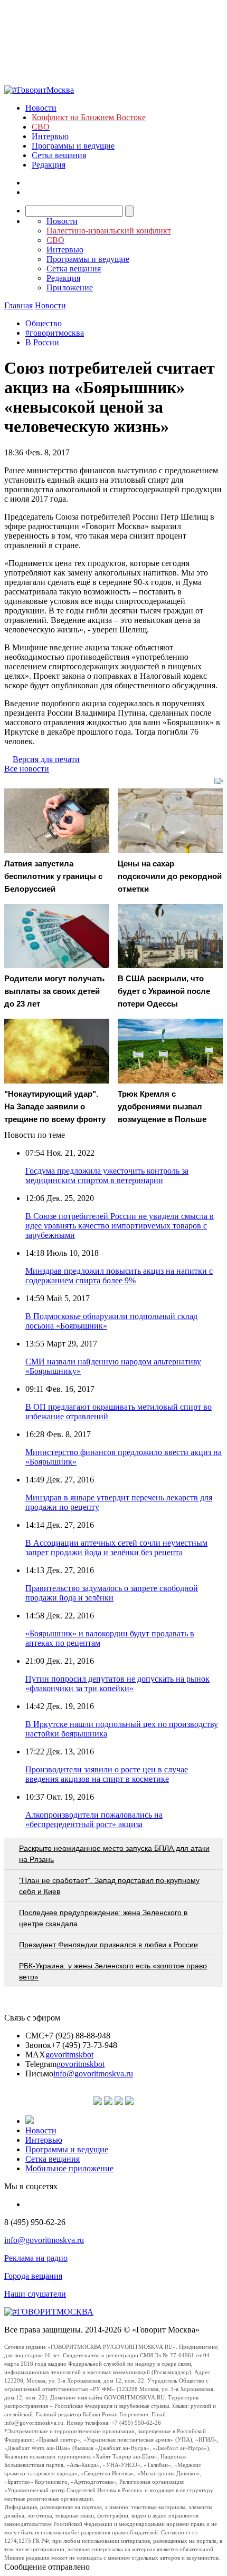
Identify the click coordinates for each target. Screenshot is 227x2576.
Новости (41, 108)
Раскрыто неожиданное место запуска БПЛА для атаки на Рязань (114, 1854)
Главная (18, 305)
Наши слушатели (35, 2294)
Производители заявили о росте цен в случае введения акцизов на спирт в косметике (107, 1774)
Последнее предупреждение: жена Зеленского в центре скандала (103, 1918)
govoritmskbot (69, 2055)
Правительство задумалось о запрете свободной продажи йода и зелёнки (112, 1593)
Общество (44, 323)
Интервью (50, 136)
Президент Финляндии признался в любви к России (108, 1945)
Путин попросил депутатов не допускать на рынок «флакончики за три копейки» (117, 1684)
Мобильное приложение (69, 2168)
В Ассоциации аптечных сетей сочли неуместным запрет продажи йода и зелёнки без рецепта (116, 1548)
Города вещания (33, 2276)
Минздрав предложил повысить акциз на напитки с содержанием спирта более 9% (119, 1276)
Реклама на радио (36, 2258)
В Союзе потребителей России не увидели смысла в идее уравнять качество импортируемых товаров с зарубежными (120, 1226)
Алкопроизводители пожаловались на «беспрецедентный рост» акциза (94, 1819)
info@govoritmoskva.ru (93, 2074)
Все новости (27, 769)
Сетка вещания (59, 155)
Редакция (49, 165)
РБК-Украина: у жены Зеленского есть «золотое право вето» (113, 1971)
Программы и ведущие (73, 146)
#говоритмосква (55, 333)
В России (42, 342)
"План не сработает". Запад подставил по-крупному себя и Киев (109, 1886)
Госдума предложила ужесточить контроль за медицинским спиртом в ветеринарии (107, 1175)
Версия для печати (46, 759)
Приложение (70, 287)
